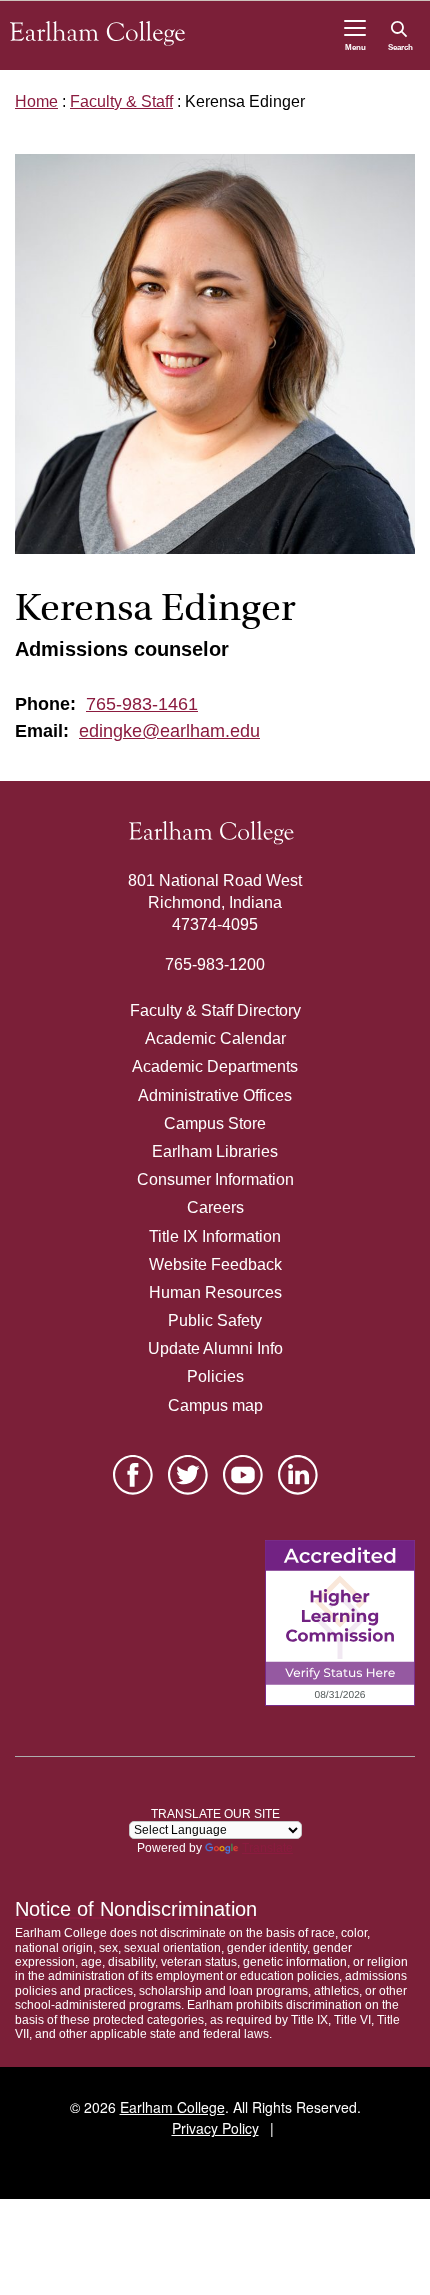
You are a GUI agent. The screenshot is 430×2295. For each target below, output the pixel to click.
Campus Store (215, 1123)
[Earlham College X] (188, 1475)
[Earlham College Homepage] (97, 33)
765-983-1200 (215, 964)
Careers (215, 1207)
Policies (215, 1376)
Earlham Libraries (215, 1151)
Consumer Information (215, 1179)
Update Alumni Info (215, 1348)
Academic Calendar (215, 1038)
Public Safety (215, 1320)
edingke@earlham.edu (169, 731)
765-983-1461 (142, 704)
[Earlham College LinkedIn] (298, 1475)
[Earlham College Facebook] (133, 1475)
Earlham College (172, 2107)
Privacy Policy (215, 2128)
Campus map (215, 1405)
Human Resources (215, 1292)
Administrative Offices (215, 1095)
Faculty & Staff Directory (215, 1010)
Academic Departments (215, 1066)
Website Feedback (215, 1264)
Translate (267, 1848)
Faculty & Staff (121, 101)
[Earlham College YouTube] (243, 1475)
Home (36, 101)
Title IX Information (215, 1236)
